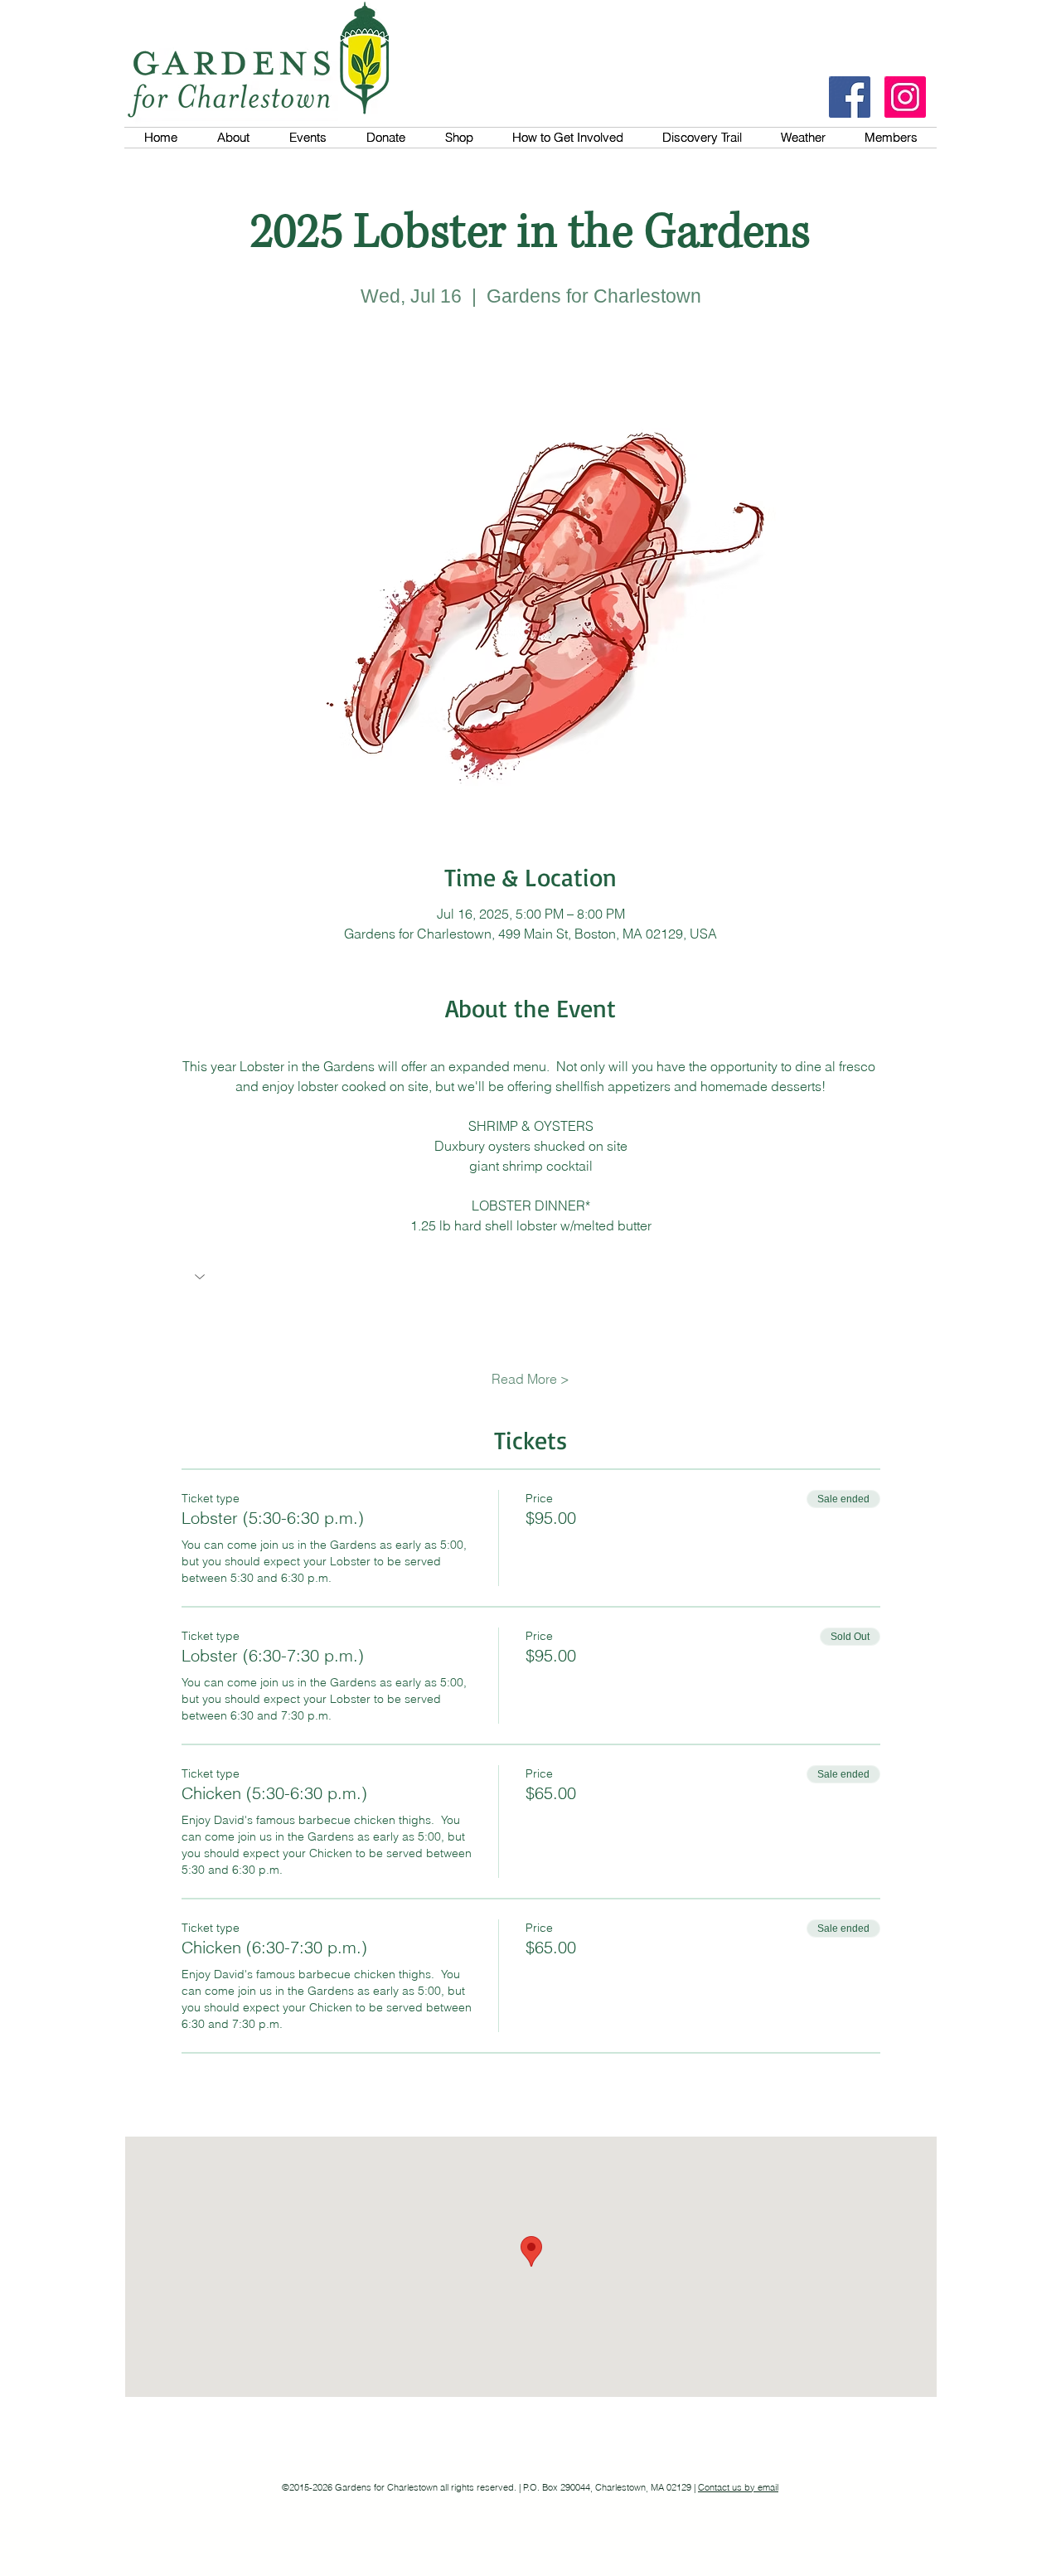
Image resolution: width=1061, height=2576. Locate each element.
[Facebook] (850, 97)
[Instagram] (905, 97)
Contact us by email (738, 2487)
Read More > (530, 1379)
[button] (531, 1278)
